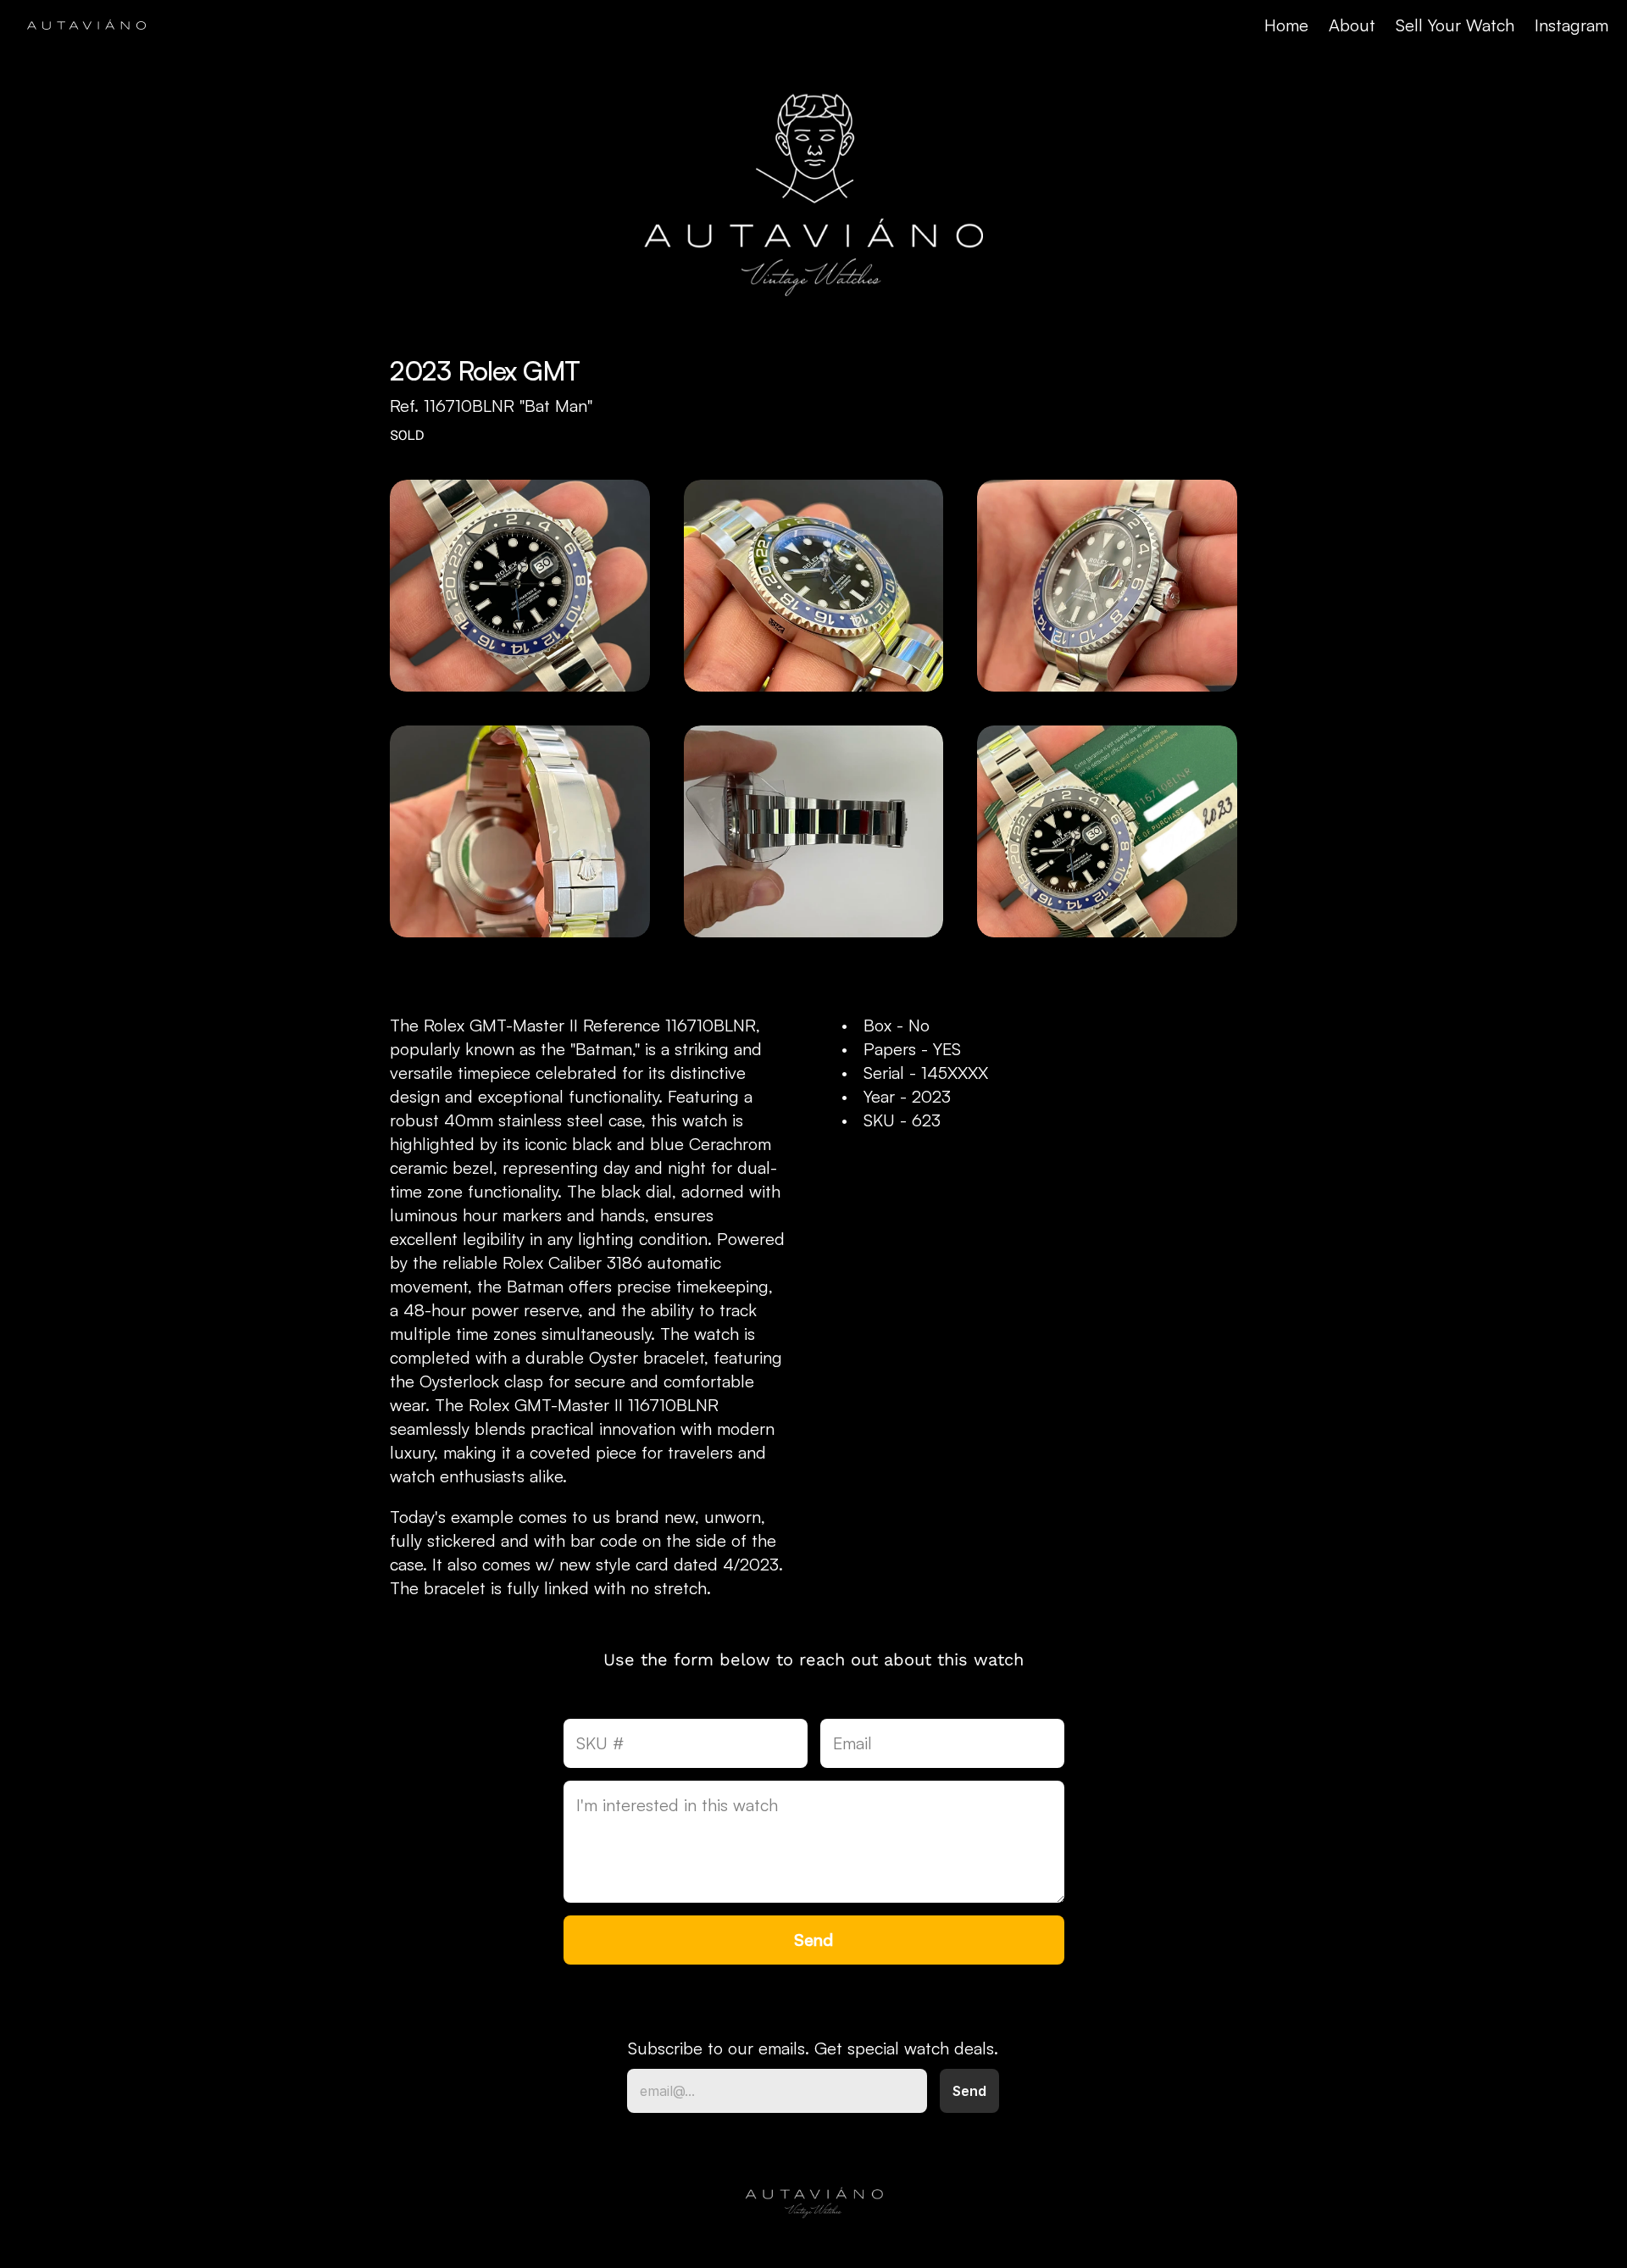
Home (1286, 25)
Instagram (1571, 25)
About (1352, 25)
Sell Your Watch (1455, 25)
